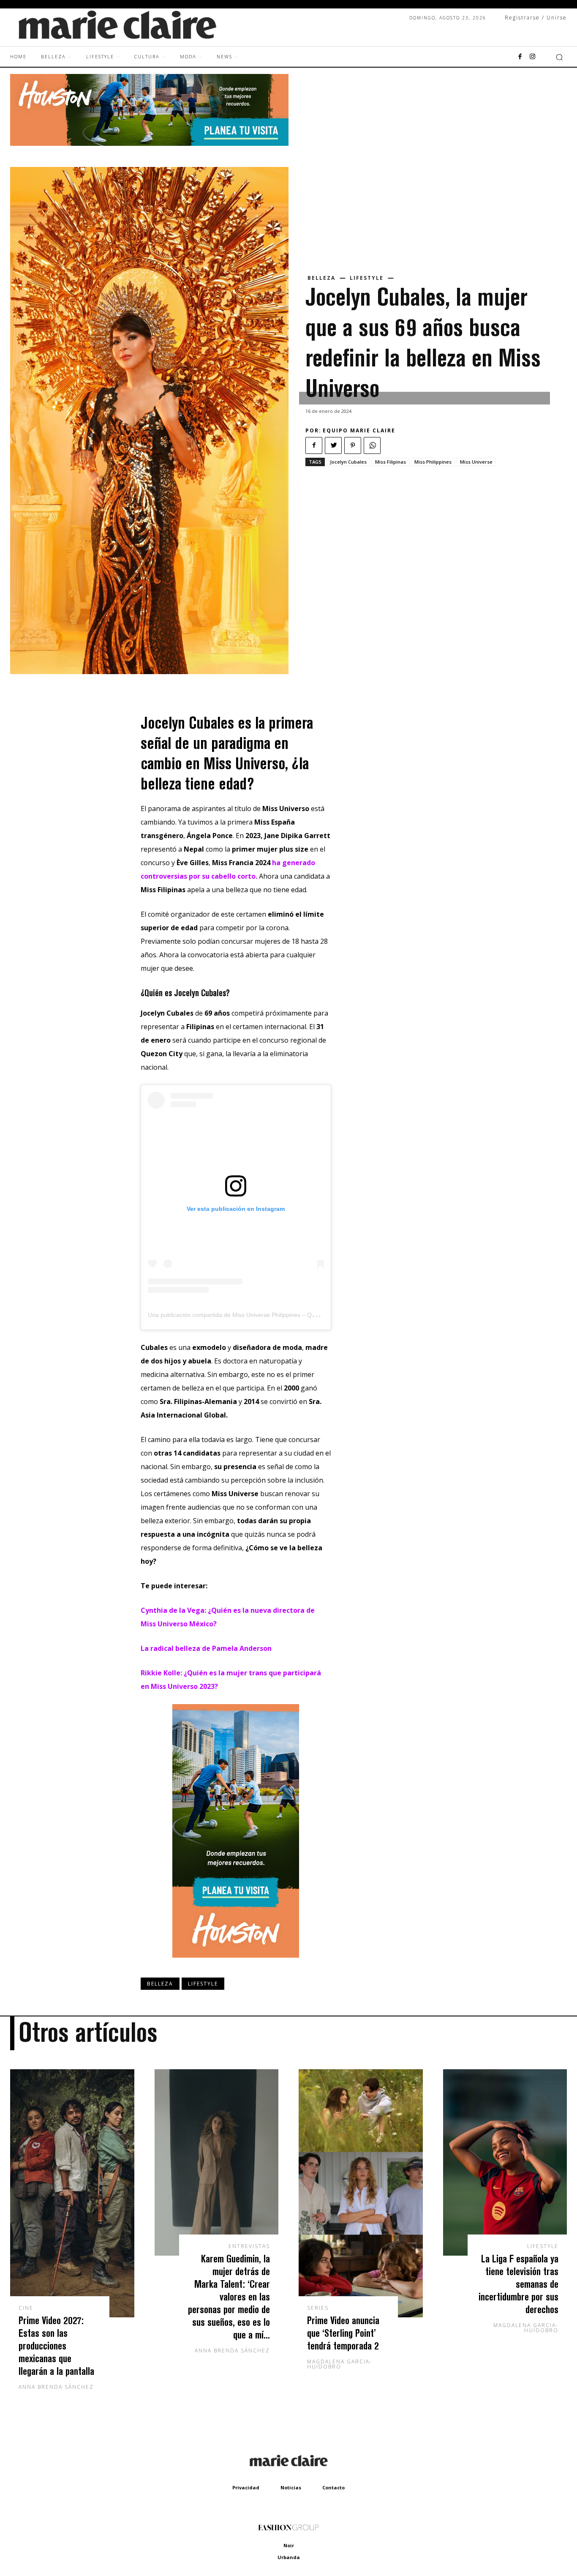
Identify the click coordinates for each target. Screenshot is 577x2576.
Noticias (291, 2487)
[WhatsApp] (372, 445)
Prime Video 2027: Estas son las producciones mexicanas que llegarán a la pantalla (56, 2345)
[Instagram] (533, 57)
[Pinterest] (353, 445)
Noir (289, 2545)
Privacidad (246, 2487)
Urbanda (289, 2557)
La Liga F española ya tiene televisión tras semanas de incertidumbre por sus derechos (518, 2284)
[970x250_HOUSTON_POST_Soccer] (149, 143)
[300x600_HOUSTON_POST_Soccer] (236, 1964)
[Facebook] (520, 57)
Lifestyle (367, 278)
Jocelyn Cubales (348, 462)
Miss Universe (476, 462)
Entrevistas (249, 2246)
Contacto (333, 2487)
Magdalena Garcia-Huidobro (340, 2364)
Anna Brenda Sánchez (56, 2387)
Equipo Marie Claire (359, 430)
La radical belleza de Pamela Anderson (206, 1648)
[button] (559, 57)
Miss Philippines (433, 462)
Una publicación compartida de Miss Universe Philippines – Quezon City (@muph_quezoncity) (274, 1315)
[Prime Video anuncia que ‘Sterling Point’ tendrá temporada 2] (361, 2193)
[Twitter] (333, 445)
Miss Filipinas (391, 462)
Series (318, 2308)
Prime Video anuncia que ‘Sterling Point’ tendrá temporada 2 (343, 2333)
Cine (26, 2308)
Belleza (321, 278)
